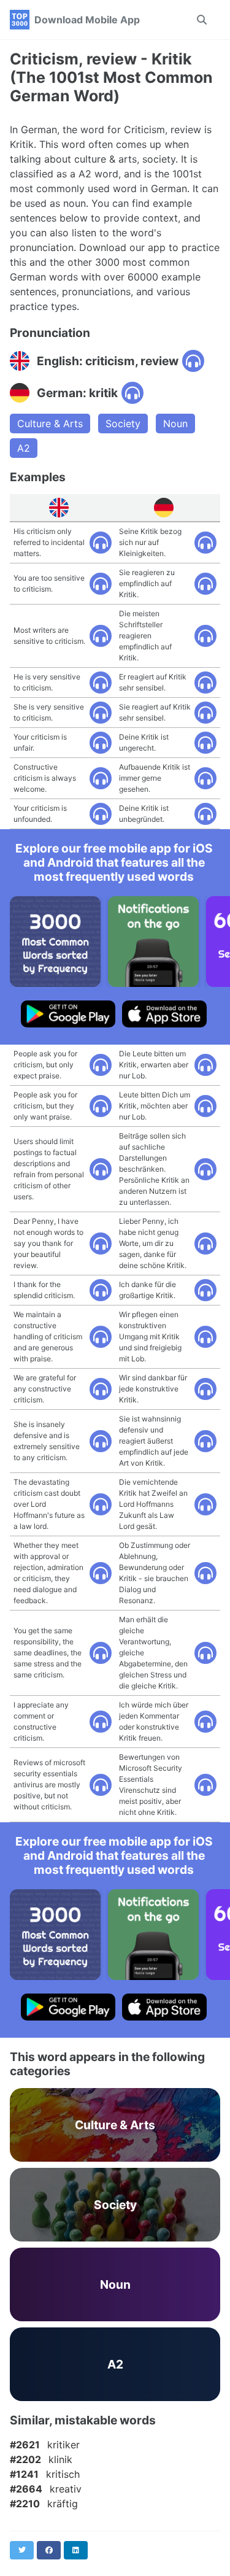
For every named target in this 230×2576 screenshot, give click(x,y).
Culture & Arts (50, 424)
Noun (175, 424)
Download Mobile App (87, 20)
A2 (24, 448)
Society (123, 424)
